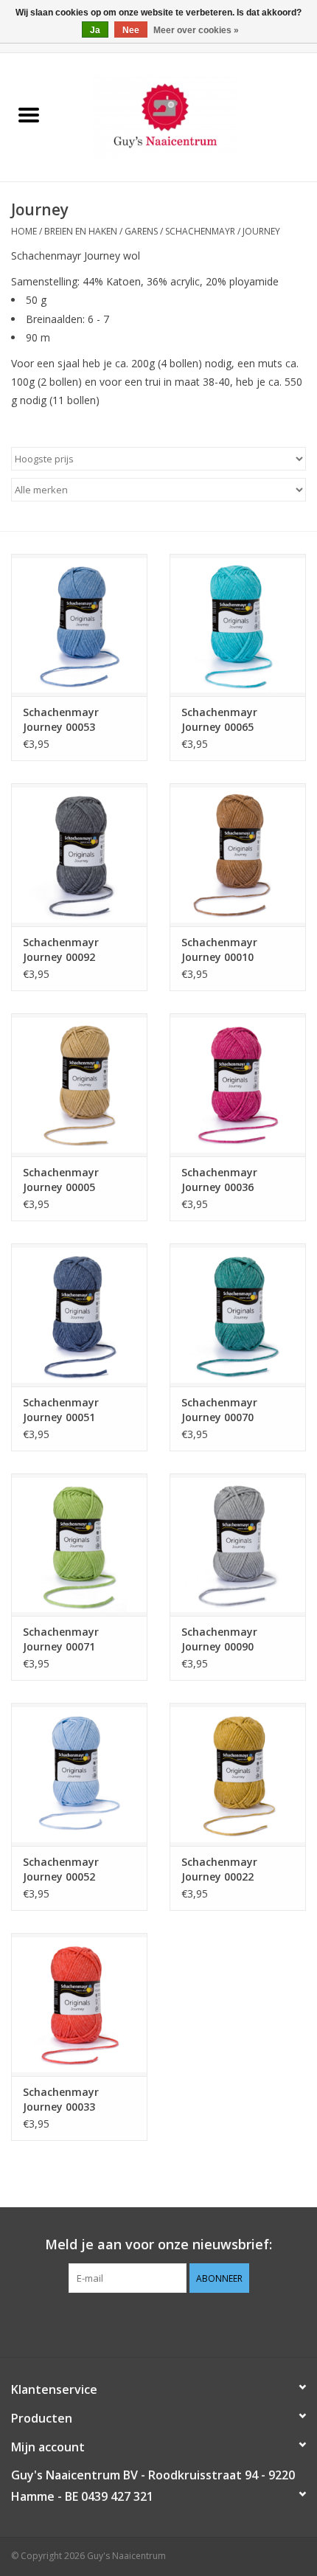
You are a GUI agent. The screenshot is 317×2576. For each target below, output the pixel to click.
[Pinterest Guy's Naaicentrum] (158, 2323)
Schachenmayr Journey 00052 (61, 1869)
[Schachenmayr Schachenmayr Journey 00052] (79, 1774)
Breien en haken (81, 231)
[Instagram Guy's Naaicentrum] (185, 2323)
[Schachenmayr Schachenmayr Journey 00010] (238, 855)
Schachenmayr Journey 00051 (61, 1410)
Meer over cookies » (196, 30)
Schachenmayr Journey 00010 (219, 949)
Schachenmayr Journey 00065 (219, 719)
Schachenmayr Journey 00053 (61, 719)
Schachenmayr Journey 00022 (219, 1869)
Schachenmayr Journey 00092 (61, 949)
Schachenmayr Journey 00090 (219, 1639)
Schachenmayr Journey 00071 (61, 1639)
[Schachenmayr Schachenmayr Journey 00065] (238, 625)
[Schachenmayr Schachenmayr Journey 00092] (79, 855)
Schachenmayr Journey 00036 (219, 1180)
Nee (131, 30)
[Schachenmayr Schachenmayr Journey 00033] (79, 2004)
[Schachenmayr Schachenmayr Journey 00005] (79, 1085)
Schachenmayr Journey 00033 (61, 2099)
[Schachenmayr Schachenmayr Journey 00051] (79, 1315)
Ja (95, 30)
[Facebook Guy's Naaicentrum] (132, 2323)
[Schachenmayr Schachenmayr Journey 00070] (238, 1315)
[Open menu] (29, 114)
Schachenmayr (200, 231)
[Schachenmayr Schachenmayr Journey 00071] (79, 1545)
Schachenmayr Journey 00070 (219, 1410)
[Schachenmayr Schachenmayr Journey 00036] (238, 1085)
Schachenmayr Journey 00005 (61, 1180)
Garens (141, 231)
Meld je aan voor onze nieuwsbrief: (158, 2245)
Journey (261, 231)
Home (24, 231)
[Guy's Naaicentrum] (187, 116)
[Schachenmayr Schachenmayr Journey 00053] (79, 625)
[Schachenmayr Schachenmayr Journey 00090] (238, 1545)
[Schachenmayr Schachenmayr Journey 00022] (238, 1774)
